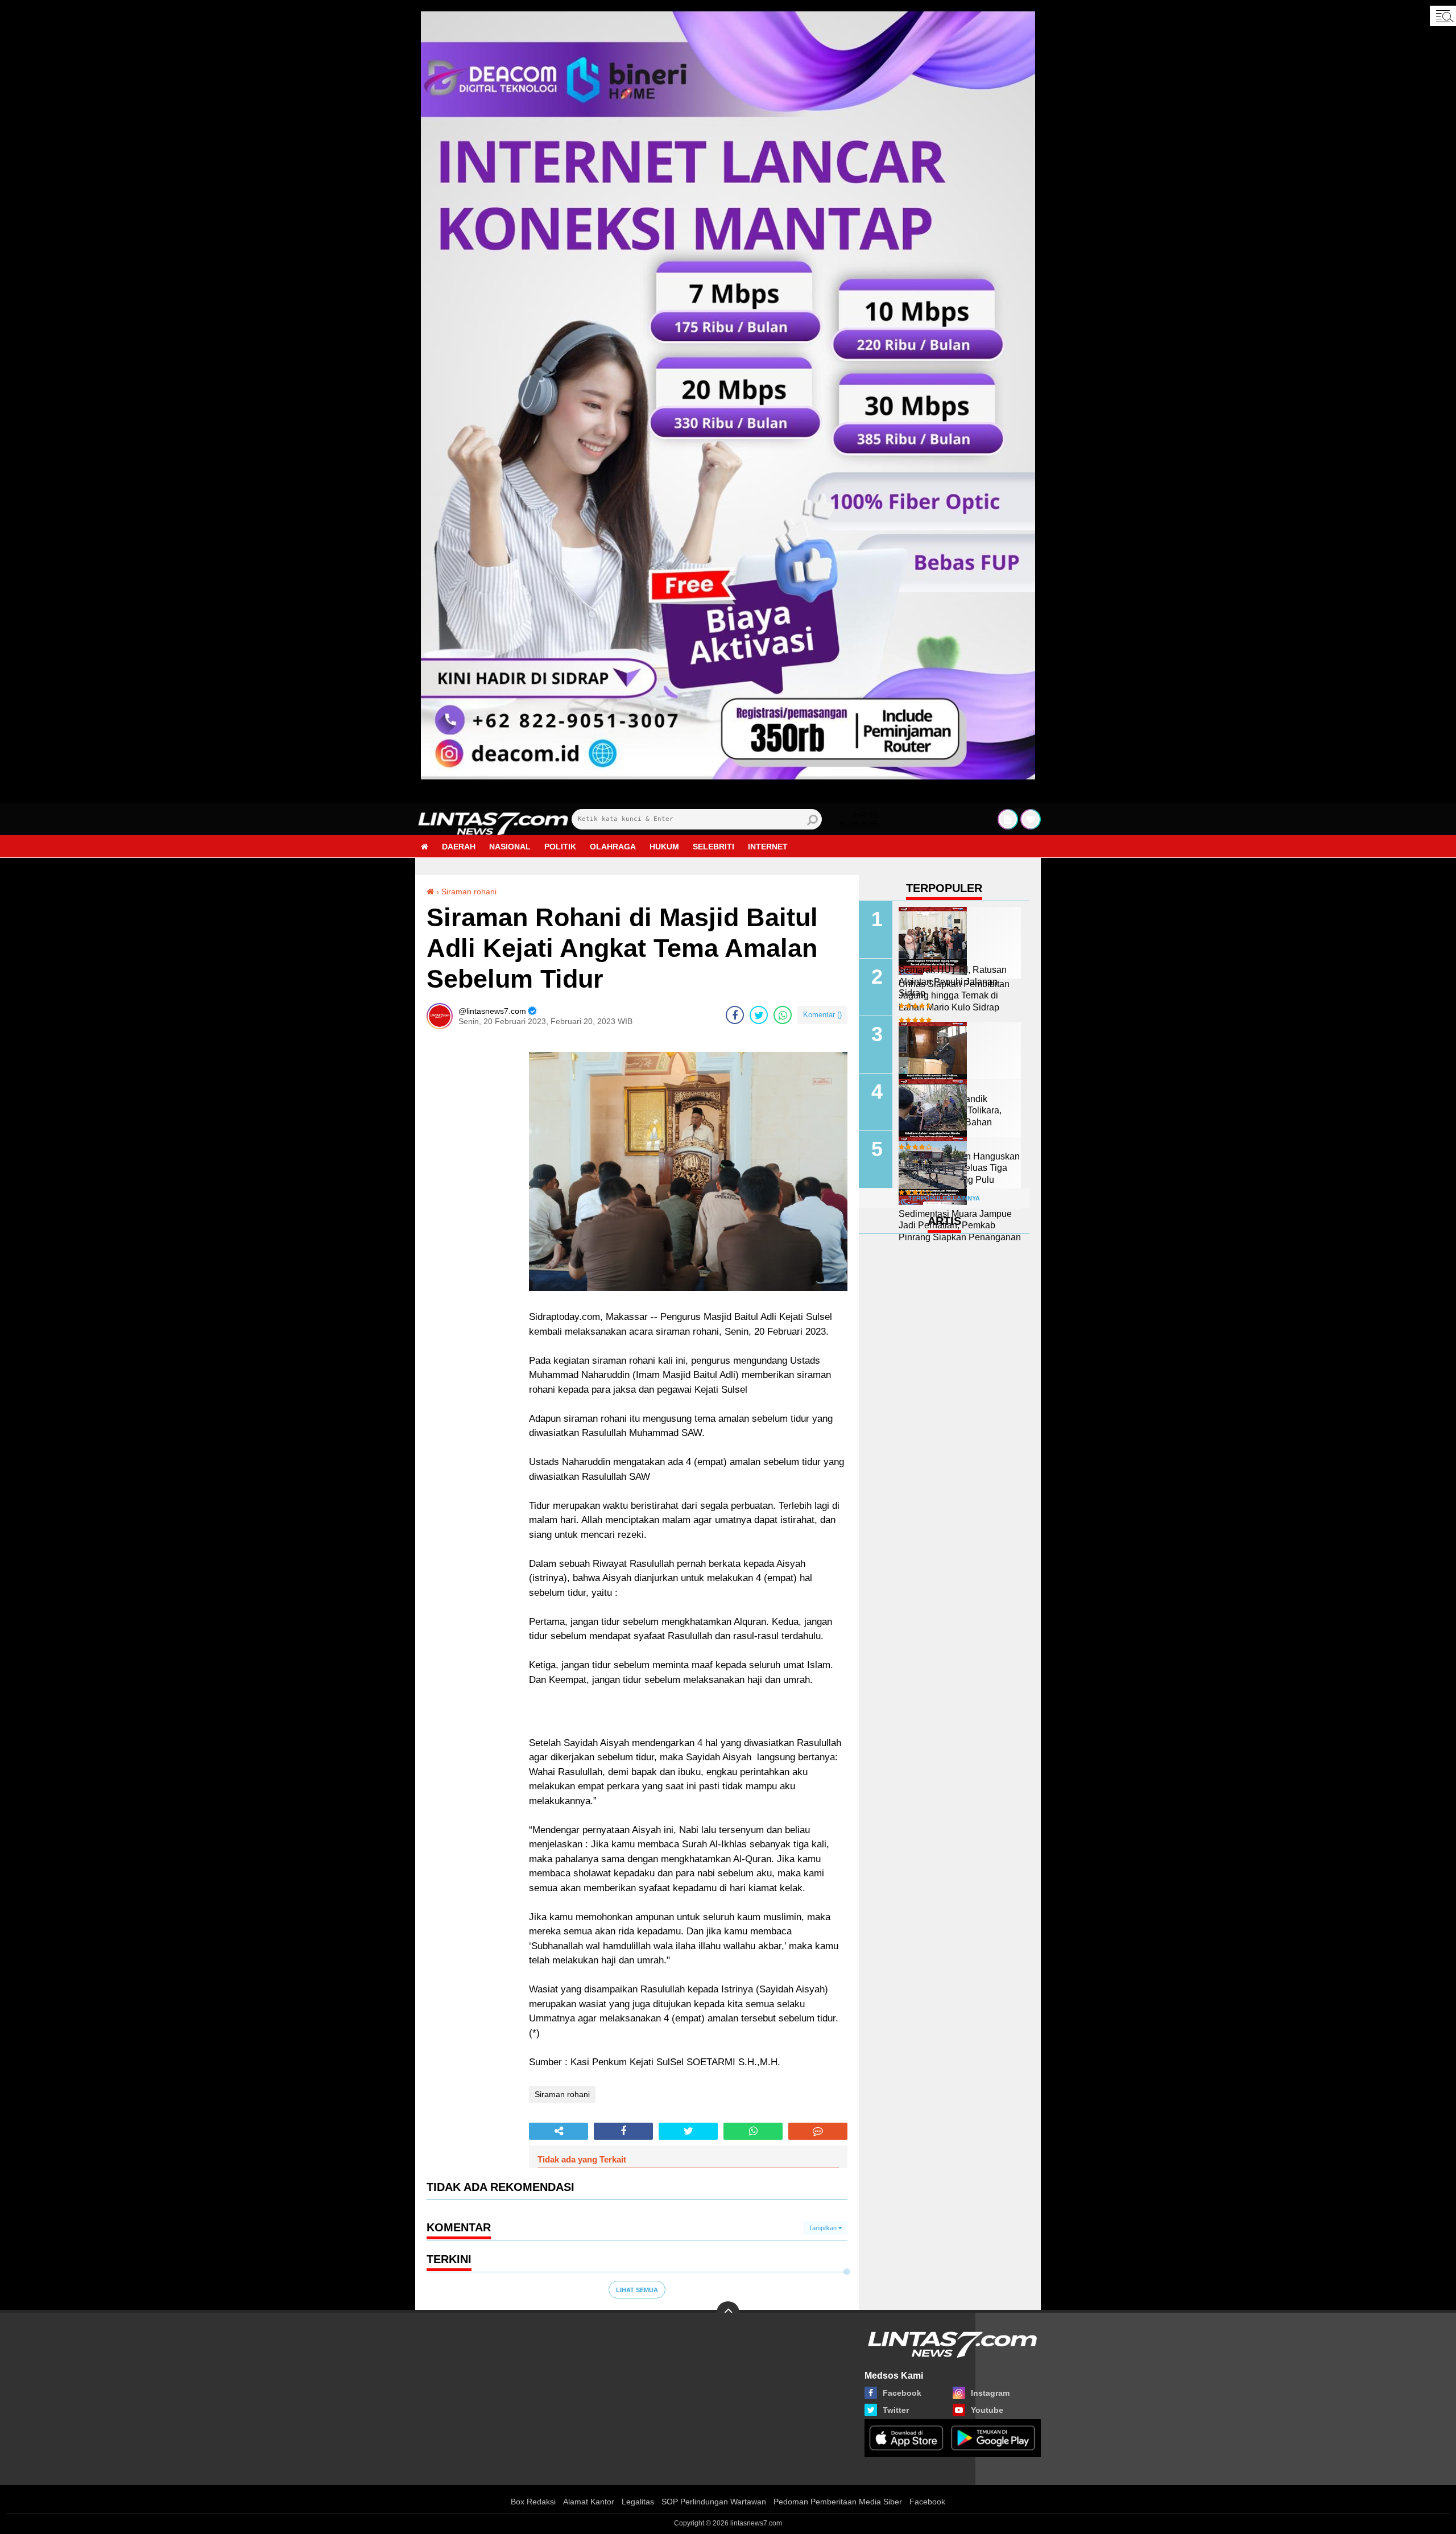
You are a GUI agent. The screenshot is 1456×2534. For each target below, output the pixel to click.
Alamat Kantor (589, 2502)
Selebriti (713, 847)
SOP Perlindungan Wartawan (714, 2502)
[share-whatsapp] (783, 1015)
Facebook (927, 2502)
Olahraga (613, 847)
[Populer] (1031, 819)
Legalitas (638, 2502)
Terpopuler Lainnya (944, 1198)
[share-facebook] (735, 1015)
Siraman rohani (469, 892)
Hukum (664, 847)
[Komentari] (818, 2131)
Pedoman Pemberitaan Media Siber (838, 2502)
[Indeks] (1008, 819)
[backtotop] (728, 2313)
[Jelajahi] (1443, 16)
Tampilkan (824, 2228)
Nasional (510, 847)
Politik (560, 847)
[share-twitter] (759, 1015)
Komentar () (822, 1015)
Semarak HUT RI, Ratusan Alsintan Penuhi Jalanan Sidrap (953, 982)
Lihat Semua (637, 2290)
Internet (768, 847)
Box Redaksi (533, 2502)
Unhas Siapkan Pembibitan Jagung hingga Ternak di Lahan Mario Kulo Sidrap (954, 996)
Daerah (459, 847)
